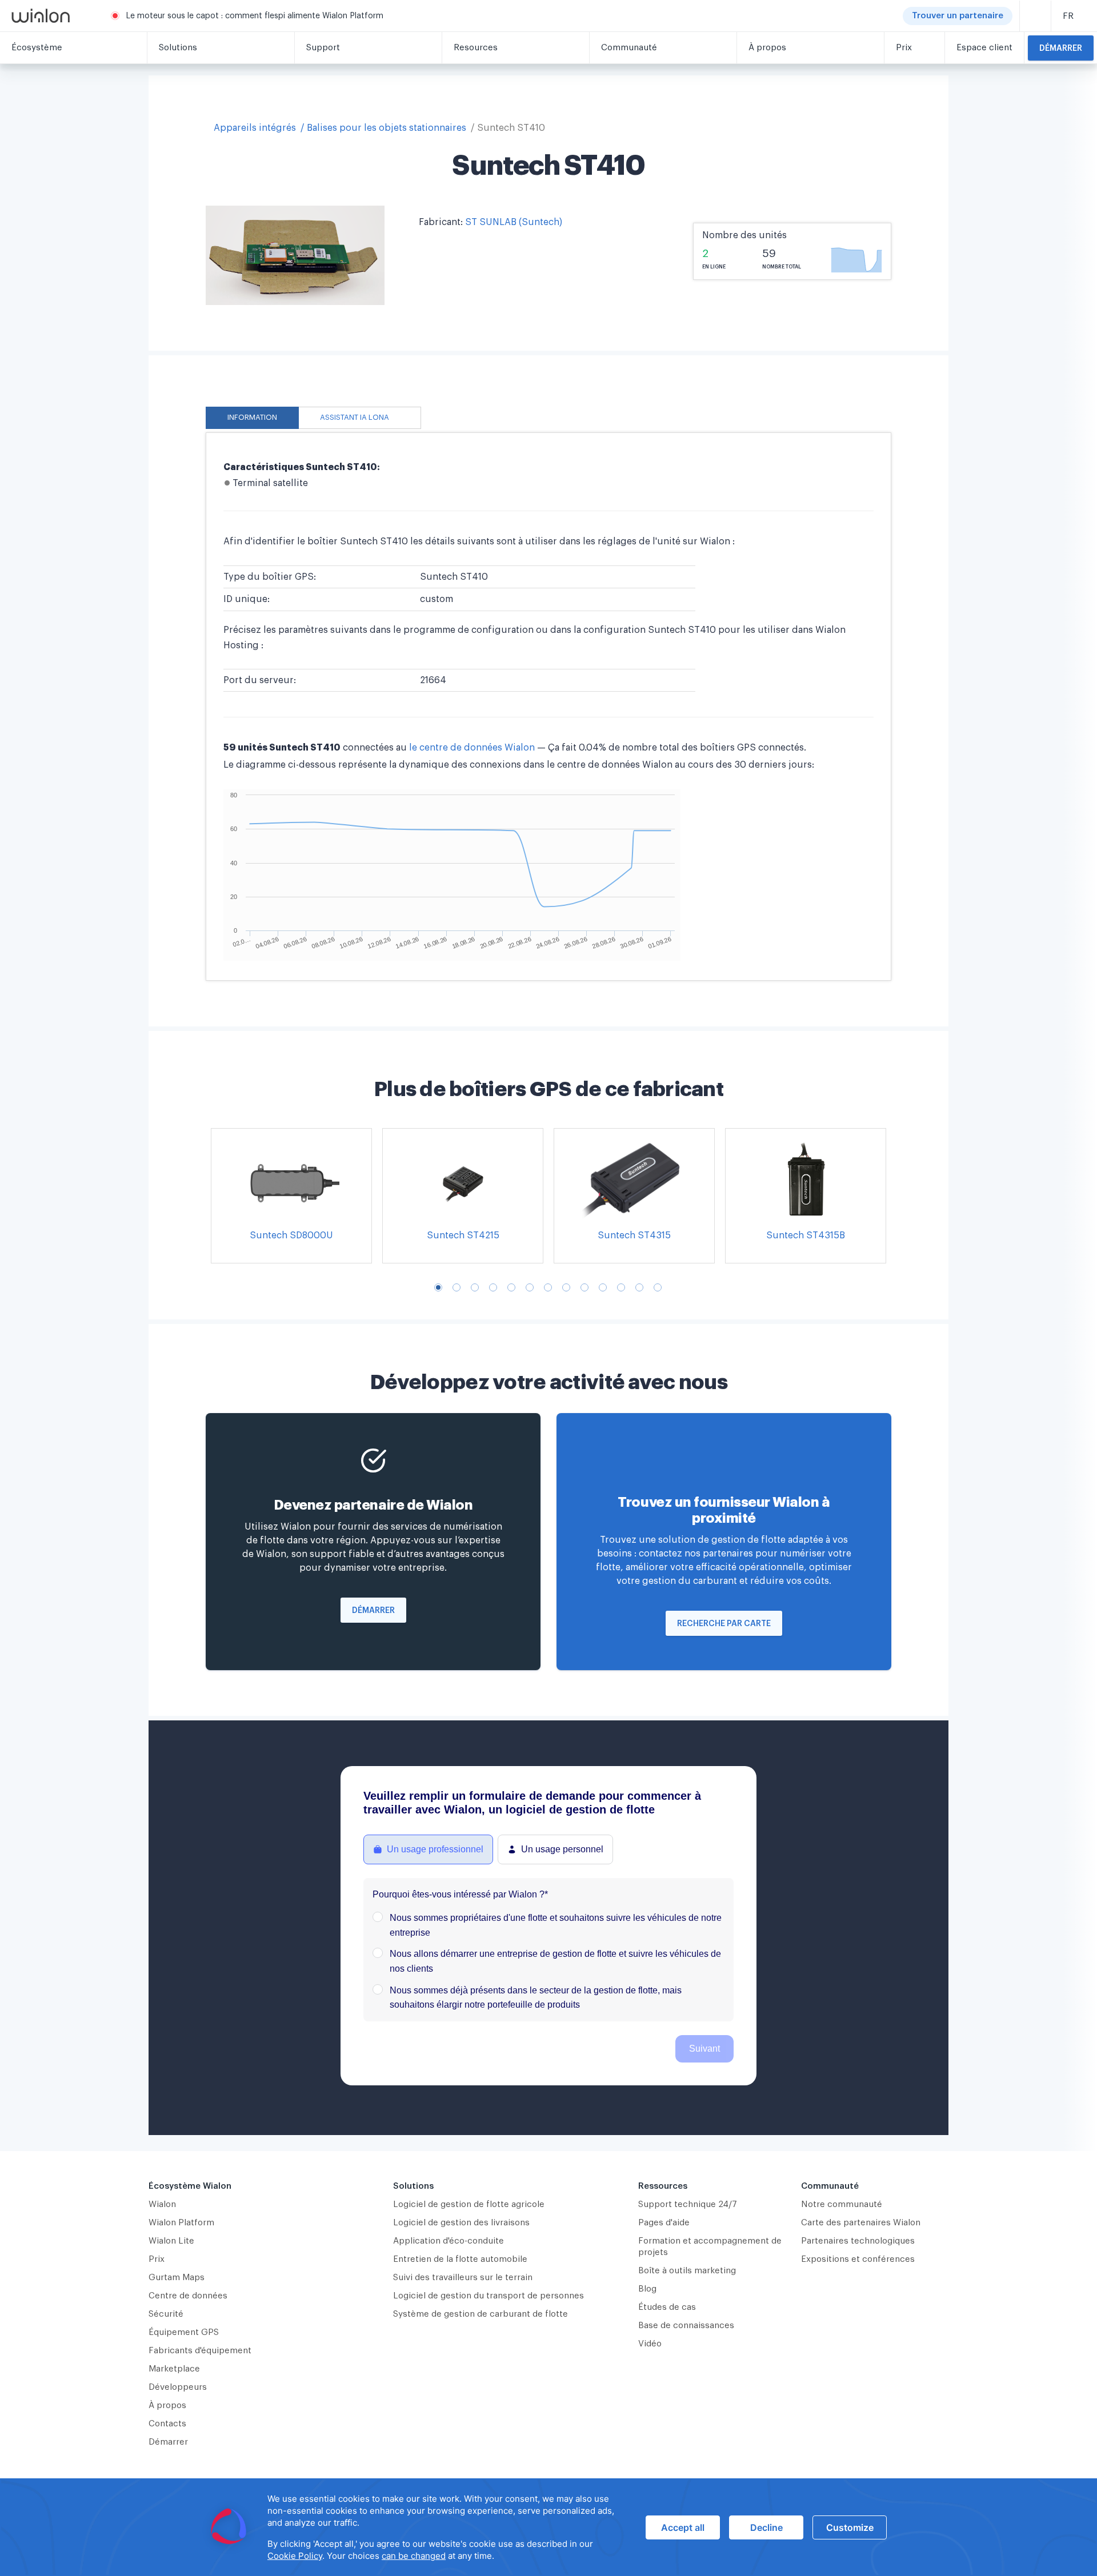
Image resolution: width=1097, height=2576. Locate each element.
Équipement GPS (184, 2332)
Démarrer (1061, 49)
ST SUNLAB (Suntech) (514, 222)
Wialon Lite (171, 2241)
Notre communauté (842, 2204)
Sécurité (166, 2314)
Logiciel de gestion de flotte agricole (469, 2204)
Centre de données (188, 2296)
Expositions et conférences (858, 2259)
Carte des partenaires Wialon (861, 2223)
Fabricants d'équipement (200, 2351)
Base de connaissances (686, 2326)
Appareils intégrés (255, 128)
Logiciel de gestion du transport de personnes (489, 2296)
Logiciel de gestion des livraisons (461, 2223)
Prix (157, 2259)
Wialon (162, 2204)
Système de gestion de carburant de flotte (481, 2314)
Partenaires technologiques (858, 2241)
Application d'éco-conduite (449, 2241)
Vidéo (650, 2344)
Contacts (167, 2424)
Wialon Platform (181, 2223)
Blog (647, 2289)
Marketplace (174, 2369)
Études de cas (667, 2307)
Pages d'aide (664, 2223)
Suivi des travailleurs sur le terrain (463, 2278)
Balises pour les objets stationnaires (387, 128)
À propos (167, 2406)
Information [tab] (252, 418)
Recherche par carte (724, 1624)
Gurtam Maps (177, 2278)
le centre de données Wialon (473, 748)
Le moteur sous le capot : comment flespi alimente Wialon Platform (255, 16)
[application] (548, 2527)
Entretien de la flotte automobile (460, 2259)
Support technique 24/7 (688, 2204)
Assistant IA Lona (355, 418)
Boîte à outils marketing (687, 2271)
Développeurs (178, 2387)
